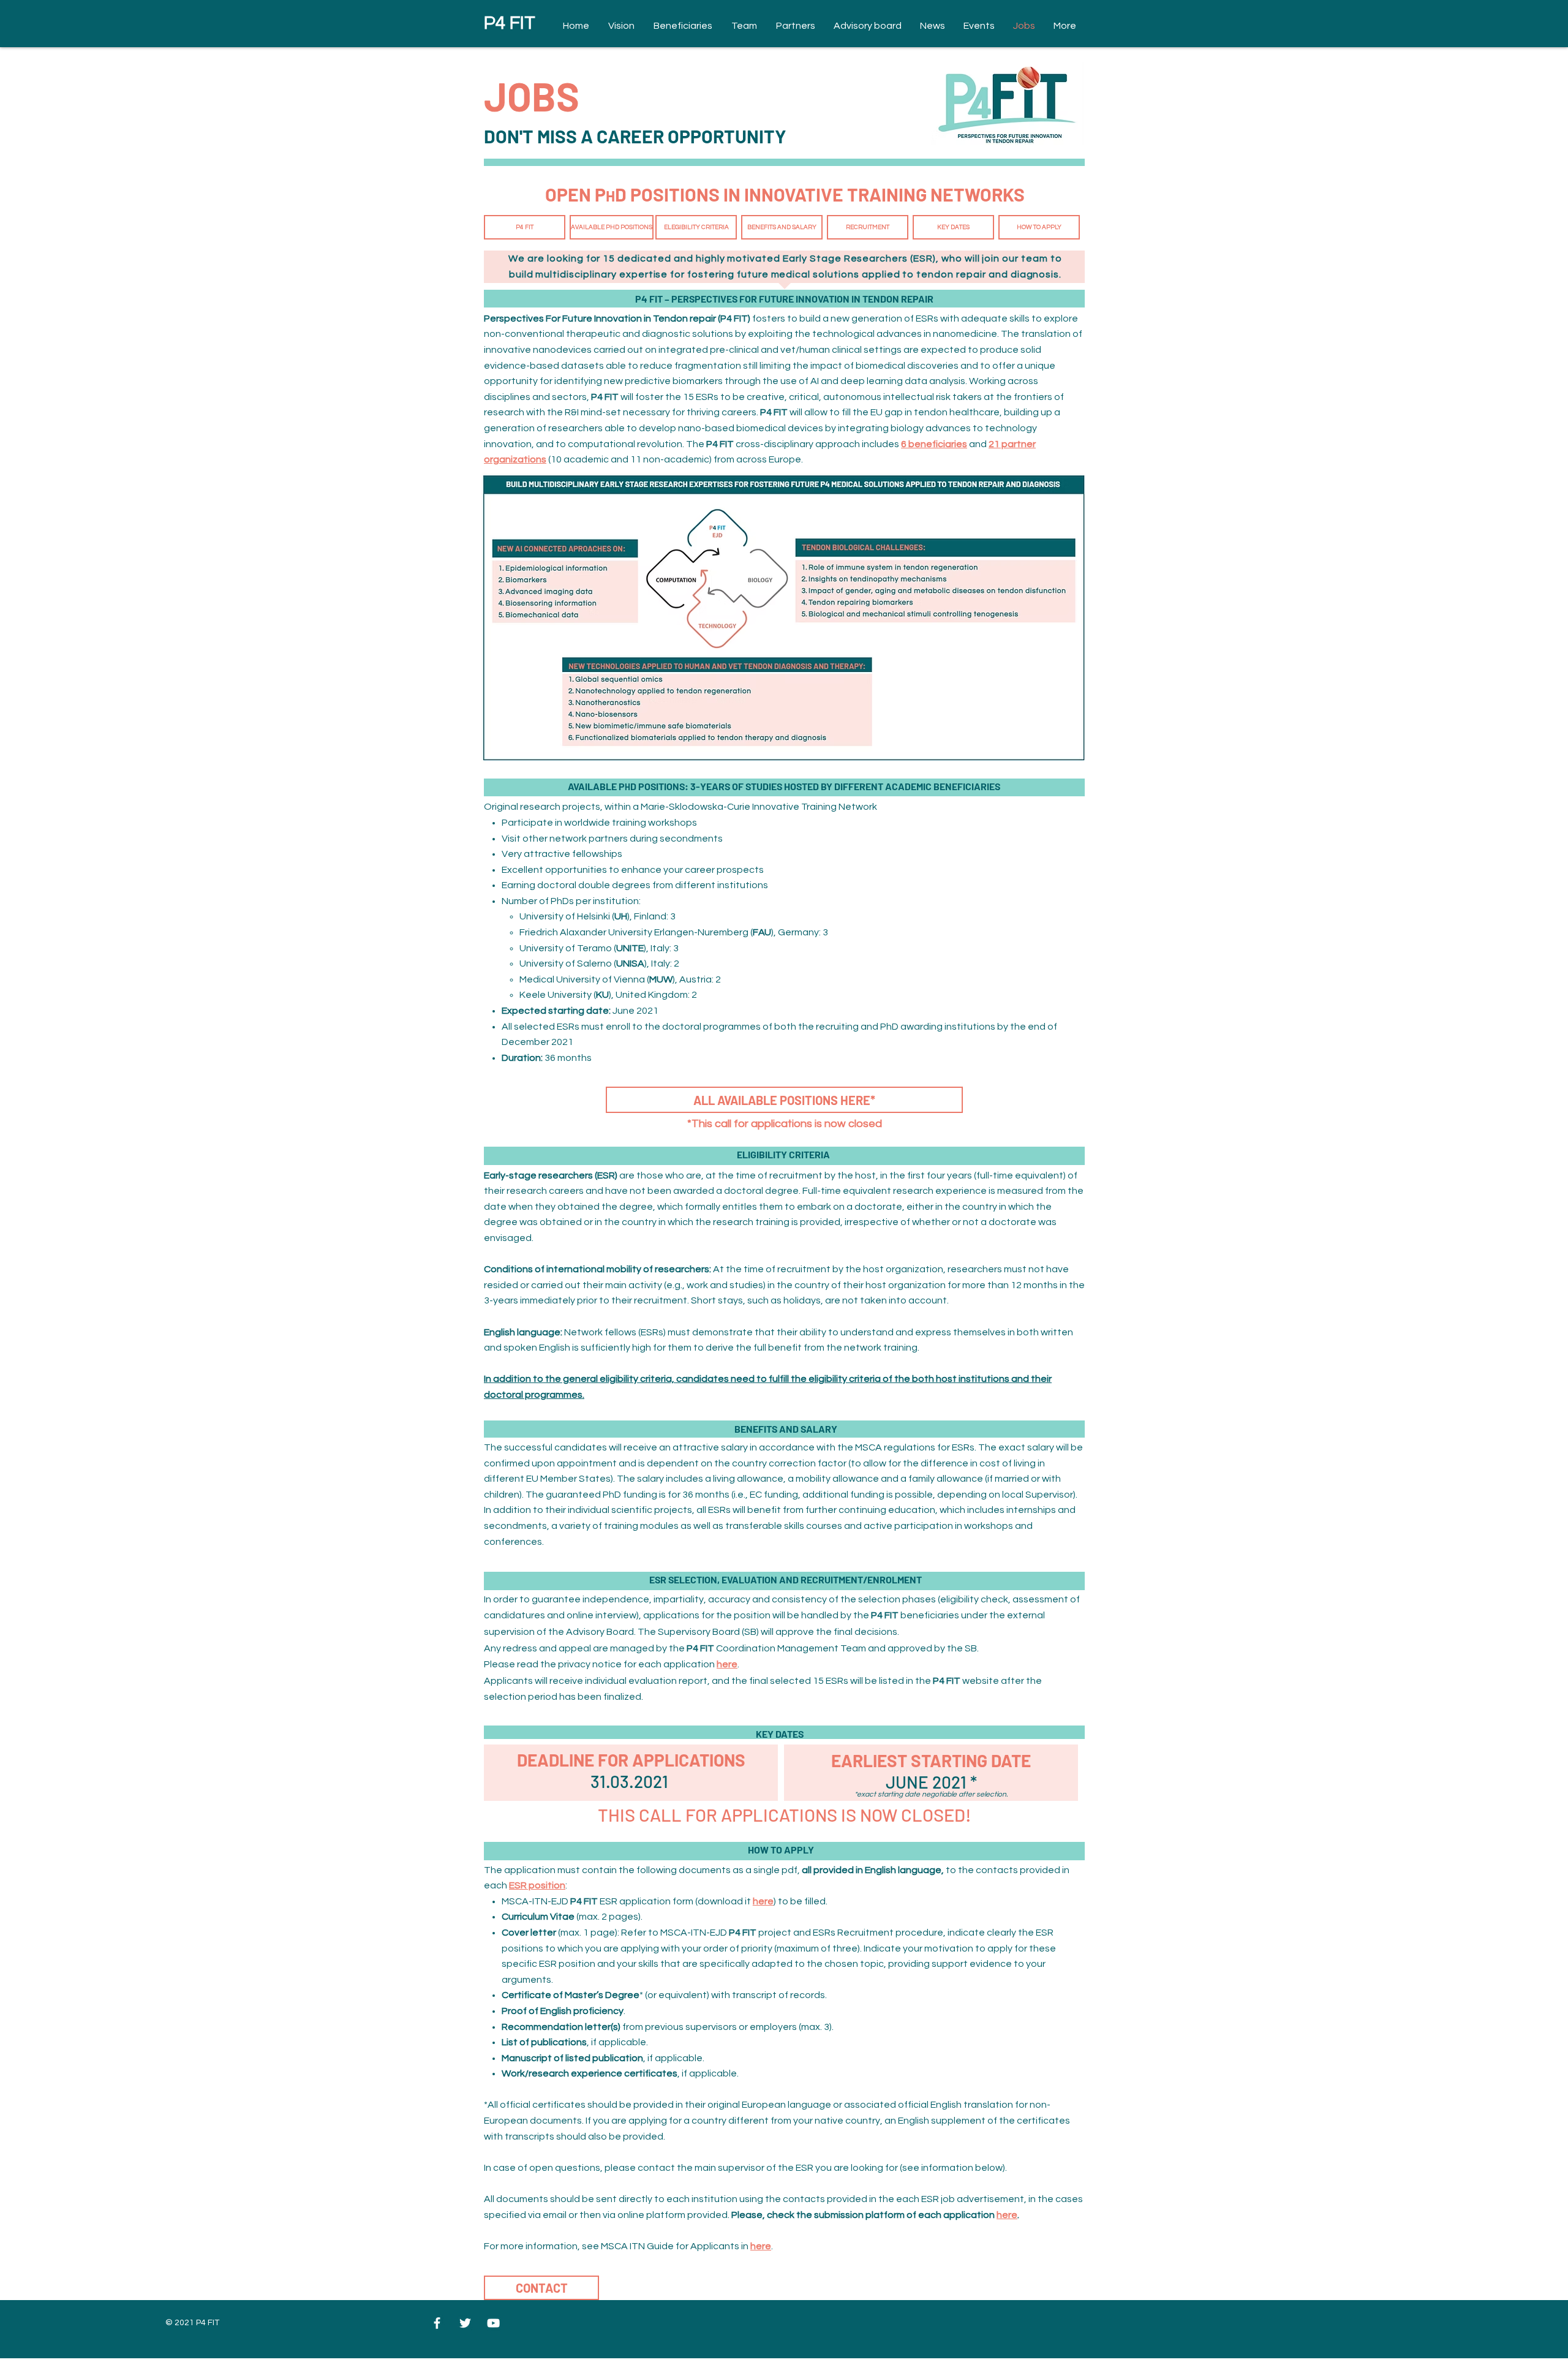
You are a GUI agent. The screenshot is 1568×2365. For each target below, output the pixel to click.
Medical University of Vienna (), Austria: (616, 979)
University (571, 995)
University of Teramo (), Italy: (595, 948)
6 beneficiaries (934, 444)
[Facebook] (437, 2323)
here (727, 1664)
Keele (533, 995)
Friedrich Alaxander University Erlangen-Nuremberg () (646, 932)
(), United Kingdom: (642, 995)
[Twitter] (465, 2323)
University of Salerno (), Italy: (596, 964)
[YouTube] (493, 2323)
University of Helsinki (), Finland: (594, 916)
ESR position (537, 1885)
